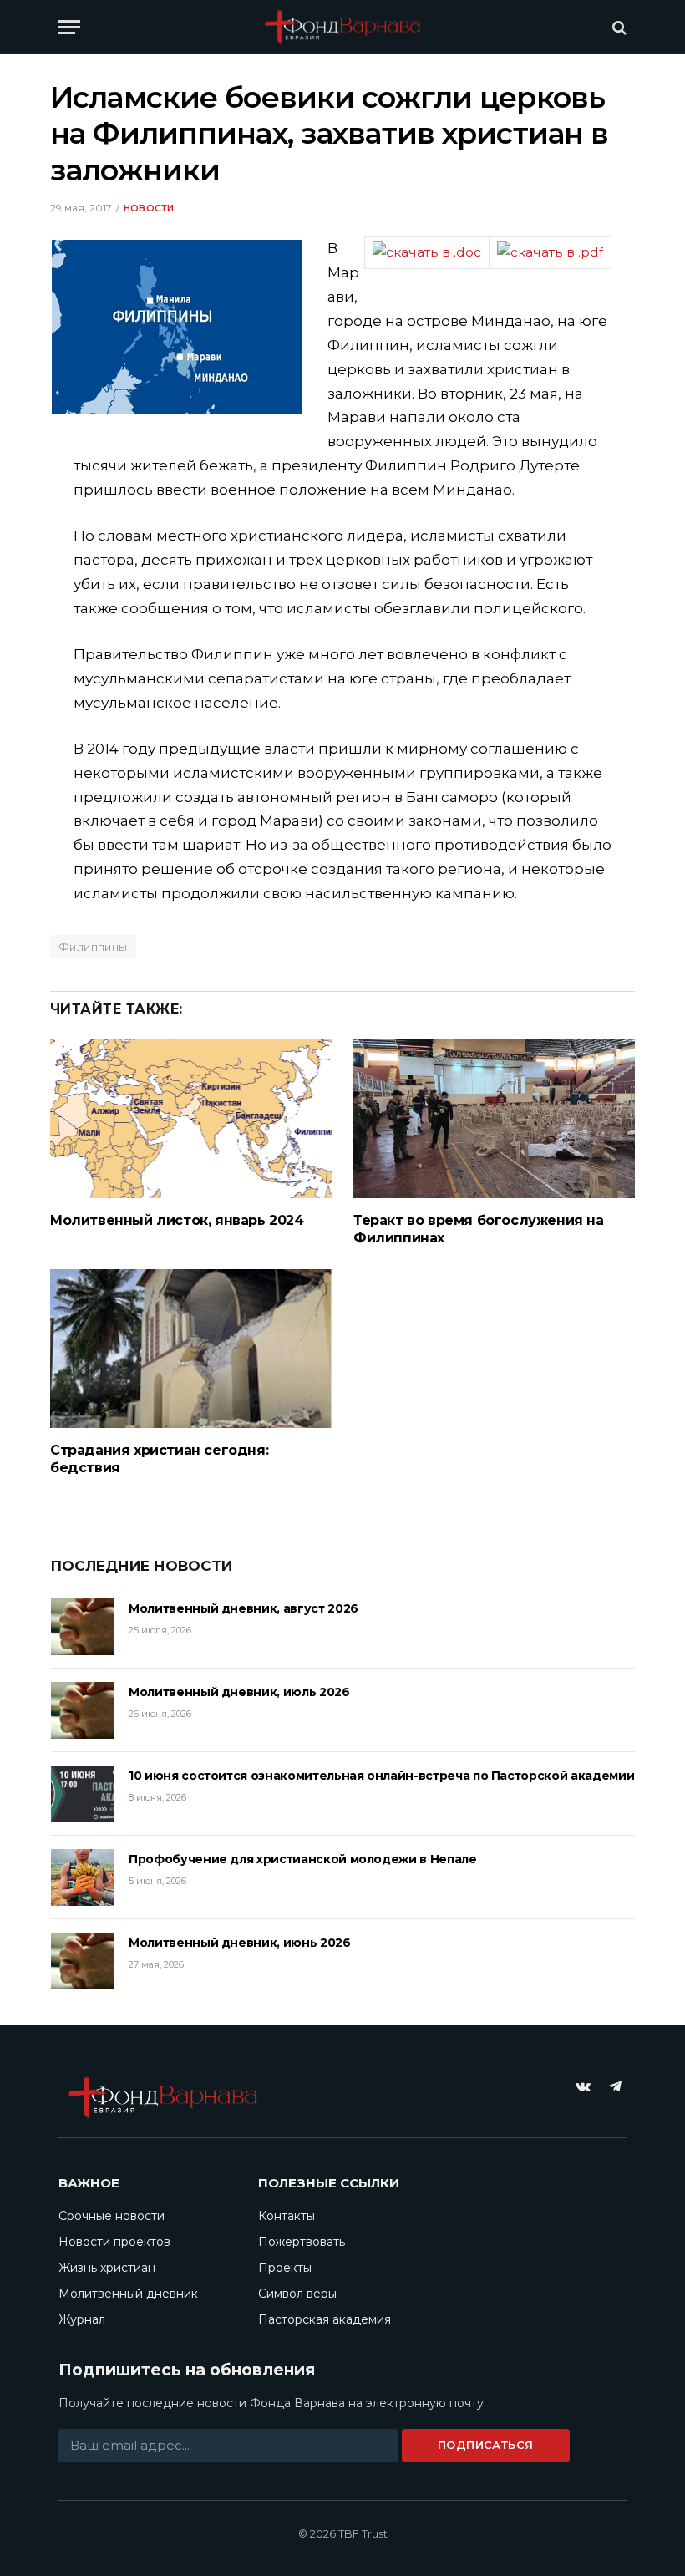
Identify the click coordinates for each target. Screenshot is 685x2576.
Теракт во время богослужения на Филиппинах (479, 1230)
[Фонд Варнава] (342, 27)
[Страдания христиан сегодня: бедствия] (191, 1349)
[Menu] (69, 27)
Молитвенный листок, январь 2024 (177, 1220)
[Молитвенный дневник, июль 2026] (82, 1710)
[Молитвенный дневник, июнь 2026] (82, 1961)
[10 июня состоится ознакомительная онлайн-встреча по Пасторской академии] (82, 1794)
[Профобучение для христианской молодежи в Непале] (82, 1877)
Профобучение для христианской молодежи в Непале (303, 1859)
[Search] (618, 27)
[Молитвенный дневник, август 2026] (82, 1627)
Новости (149, 208)
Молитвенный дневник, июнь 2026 (240, 1943)
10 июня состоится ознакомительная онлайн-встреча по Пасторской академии (381, 1776)
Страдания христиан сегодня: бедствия (159, 1459)
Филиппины (93, 947)
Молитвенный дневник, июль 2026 (239, 1692)
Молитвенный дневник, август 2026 (244, 1608)
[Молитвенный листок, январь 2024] (191, 1119)
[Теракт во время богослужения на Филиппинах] (494, 1119)
